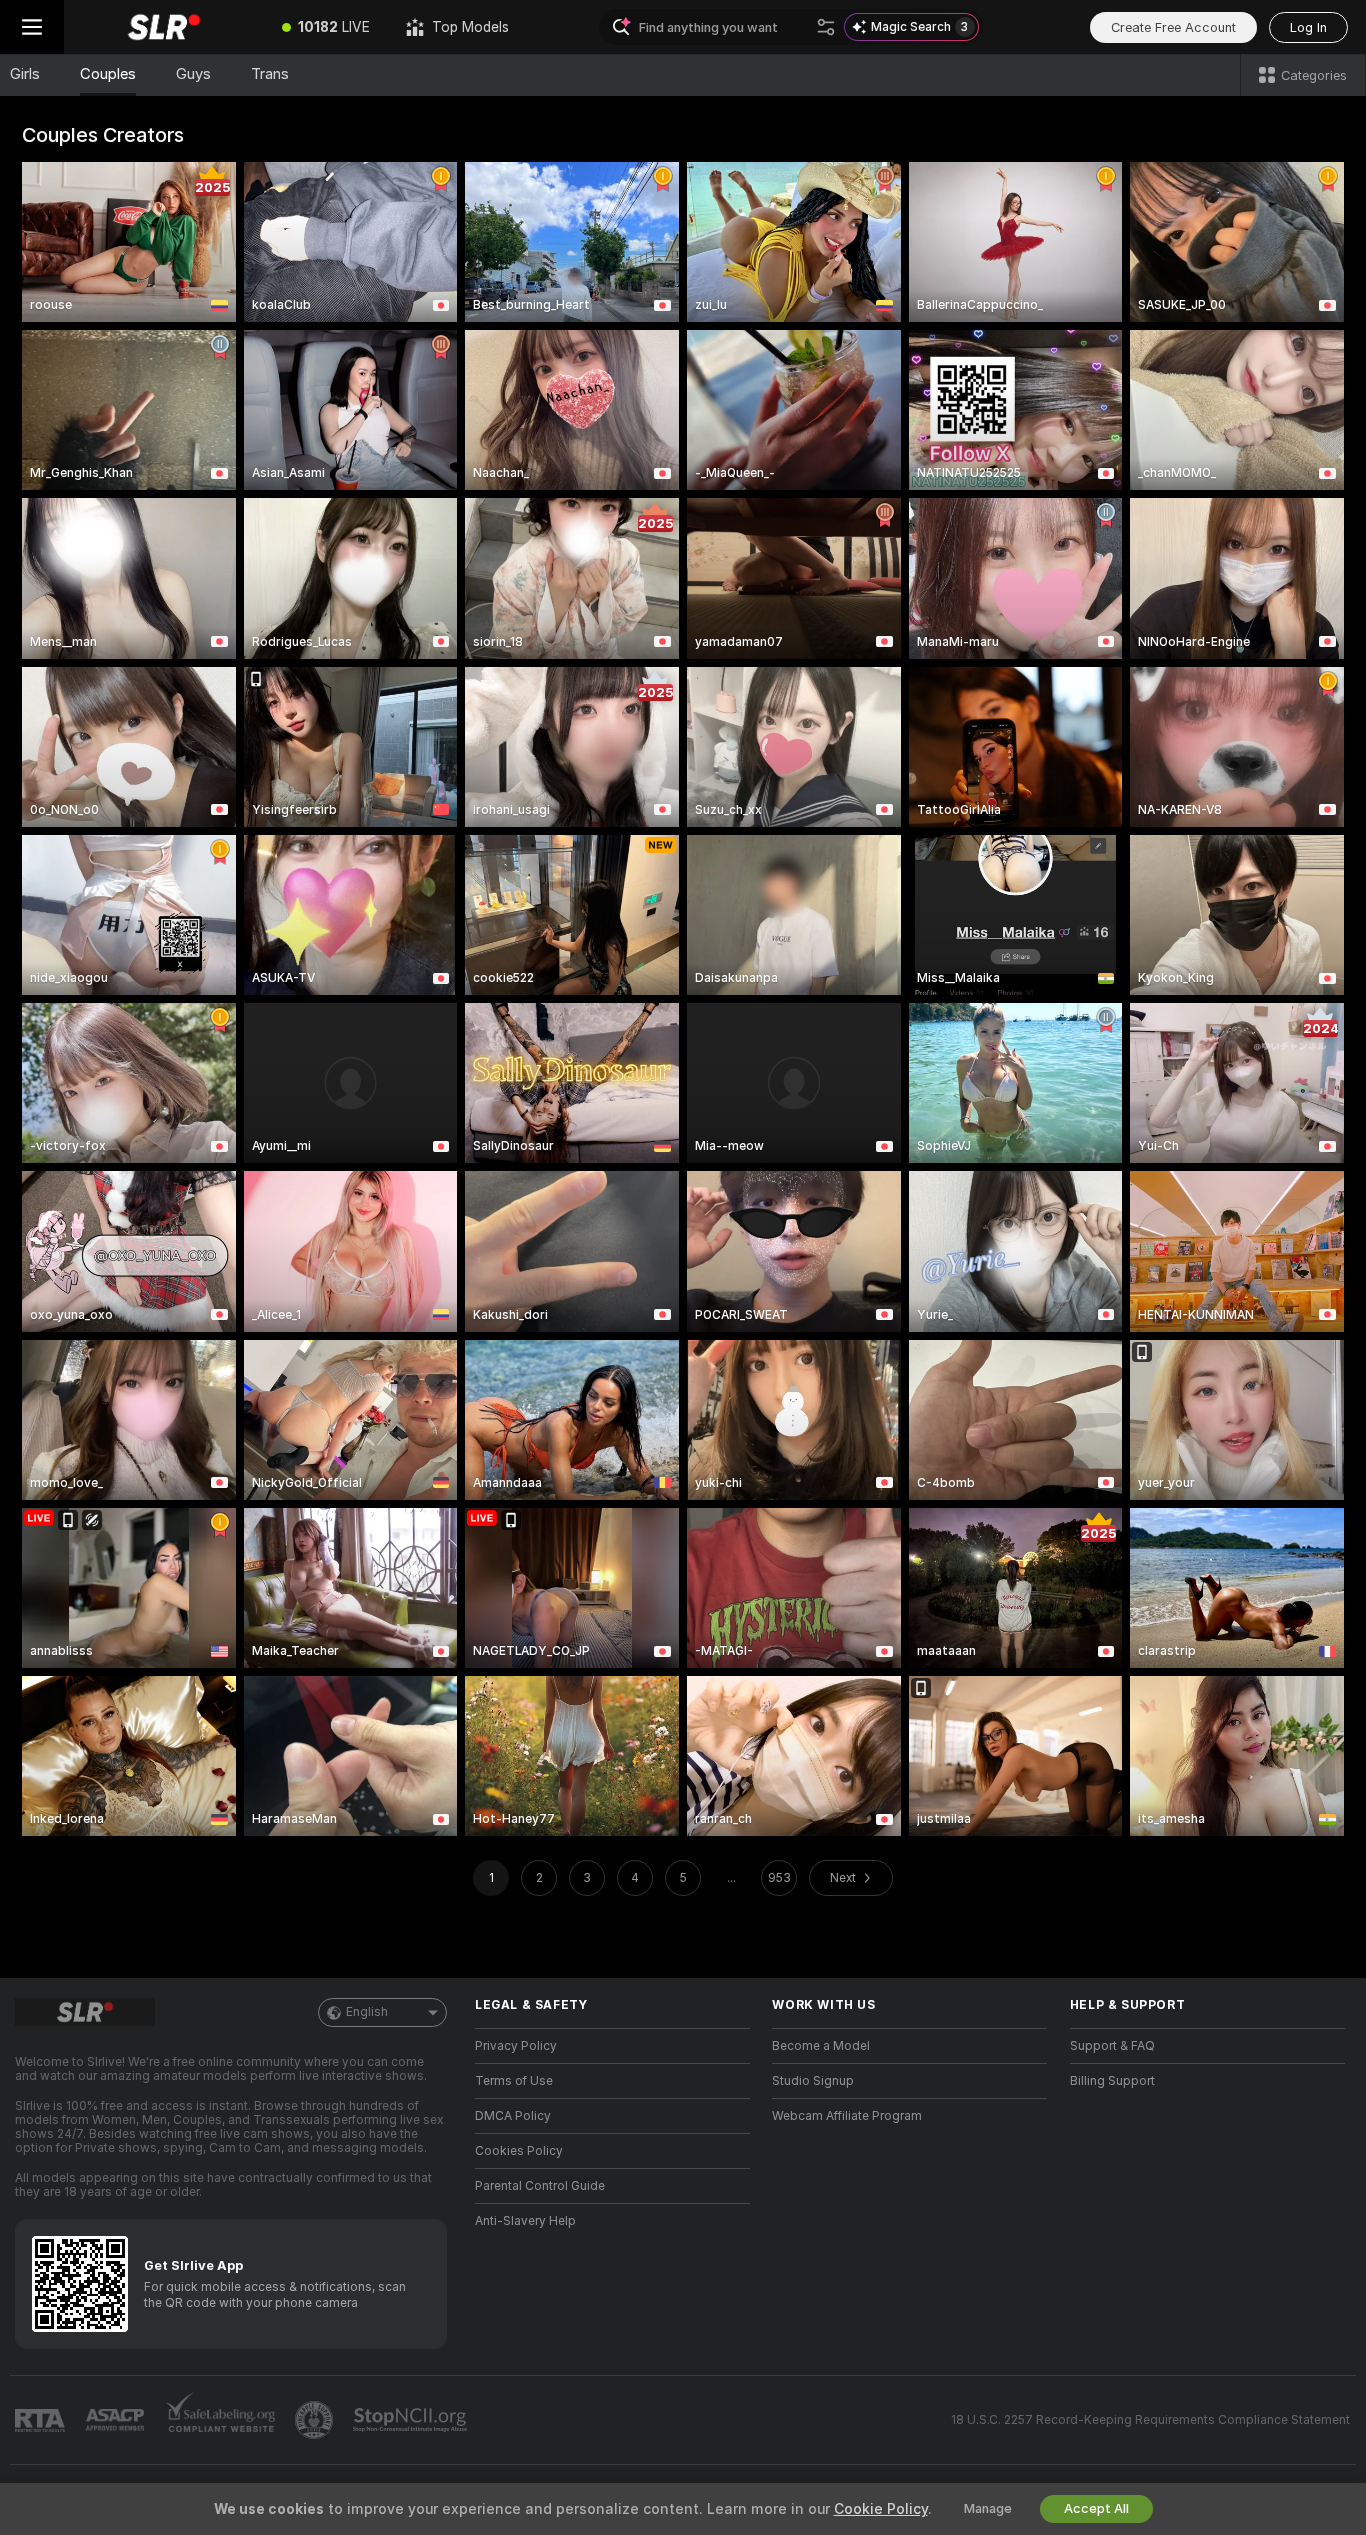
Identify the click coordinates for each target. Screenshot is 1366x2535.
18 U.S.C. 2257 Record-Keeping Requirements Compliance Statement (1150, 2420)
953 (779, 1878)
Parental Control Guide (540, 2186)
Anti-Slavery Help (525, 2221)
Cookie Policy (881, 2509)
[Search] (826, 27)
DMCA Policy (513, 2116)
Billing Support (1112, 2081)
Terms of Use (514, 2081)
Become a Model (821, 2046)
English (367, 2012)
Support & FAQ (1112, 2046)
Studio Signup (813, 2081)
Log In (1308, 27)
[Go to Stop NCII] (412, 2420)
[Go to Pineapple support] (316, 2420)
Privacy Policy (516, 2046)
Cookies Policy (519, 2151)
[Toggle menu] (32, 27)
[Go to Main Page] (164, 27)
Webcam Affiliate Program (847, 2116)
